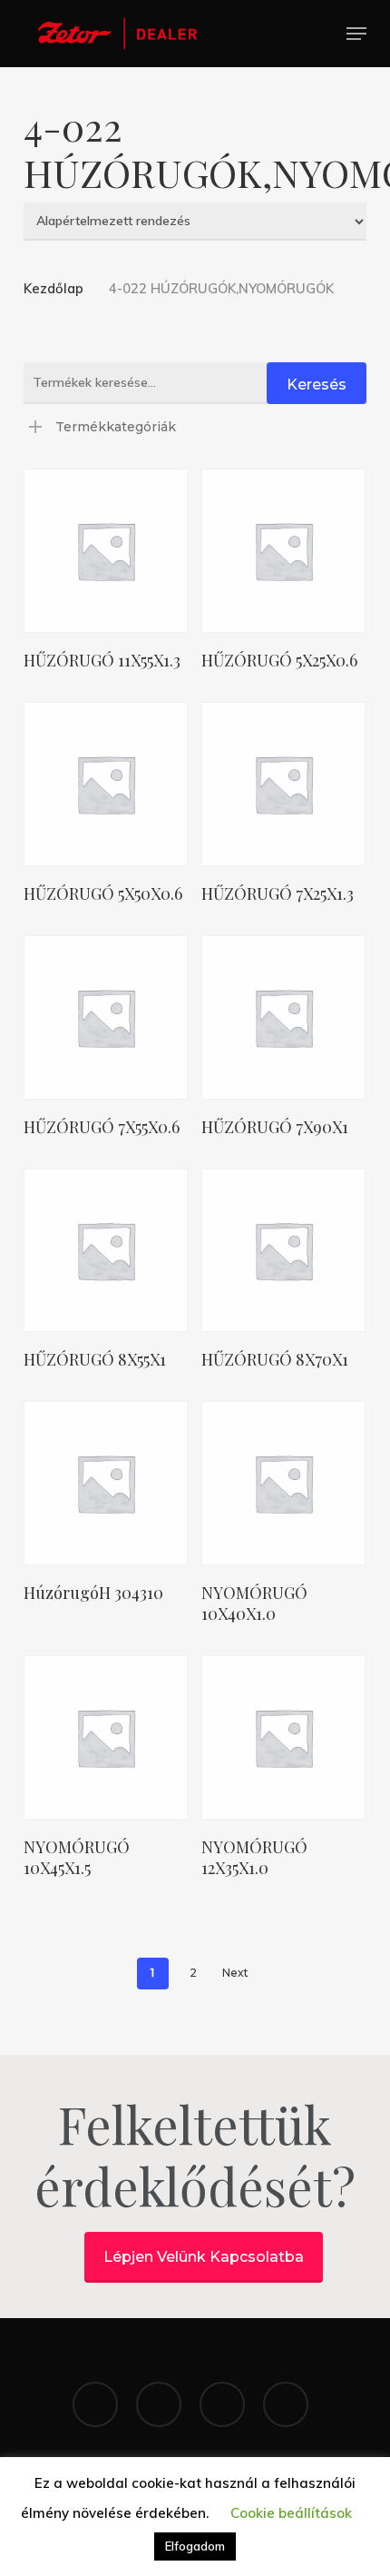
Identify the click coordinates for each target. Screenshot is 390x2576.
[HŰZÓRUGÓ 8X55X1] (106, 1251)
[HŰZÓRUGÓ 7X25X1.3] (283, 784)
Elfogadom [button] (195, 2546)
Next (235, 1973)
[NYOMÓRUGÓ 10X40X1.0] (283, 1483)
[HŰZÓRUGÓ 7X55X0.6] (106, 1017)
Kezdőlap (54, 288)
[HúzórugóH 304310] (106, 1483)
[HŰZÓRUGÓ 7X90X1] (283, 1017)
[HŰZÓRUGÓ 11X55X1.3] (106, 551)
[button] (356, 34)
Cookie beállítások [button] (291, 2513)
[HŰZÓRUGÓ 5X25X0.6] (283, 551)
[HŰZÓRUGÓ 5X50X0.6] (106, 784)
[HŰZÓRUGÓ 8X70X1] (283, 1251)
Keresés (317, 385)
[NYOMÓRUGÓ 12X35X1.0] (283, 1737)
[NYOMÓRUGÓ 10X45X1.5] (106, 1737)
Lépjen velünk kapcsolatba (204, 2257)
